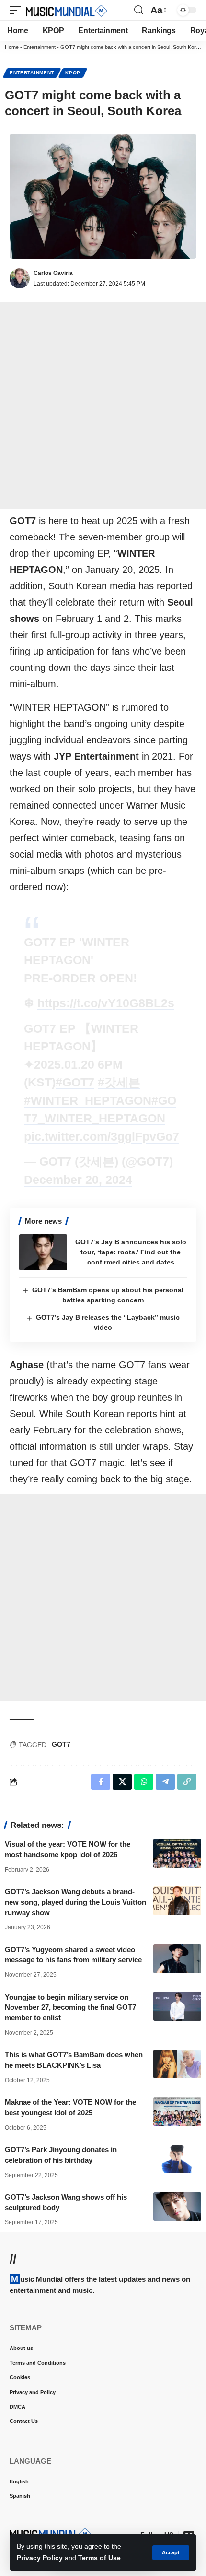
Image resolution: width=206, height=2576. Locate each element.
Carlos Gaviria (53, 273)
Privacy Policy (40, 2558)
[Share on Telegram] (165, 1782)
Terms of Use (99, 2558)
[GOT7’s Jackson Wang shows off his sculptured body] (177, 2206)
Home (12, 47)
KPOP (73, 73)
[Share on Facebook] (101, 1782)
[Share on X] (122, 1782)
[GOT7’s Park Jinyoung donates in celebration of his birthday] (177, 2159)
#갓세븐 (119, 1082)
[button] (171, 2553)
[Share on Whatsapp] (144, 1782)
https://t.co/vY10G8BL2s (106, 1003)
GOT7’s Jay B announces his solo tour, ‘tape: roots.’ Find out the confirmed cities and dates (131, 1252)
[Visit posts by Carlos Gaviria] (20, 278)
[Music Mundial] (67, 10)
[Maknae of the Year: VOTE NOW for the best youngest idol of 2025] (177, 2111)
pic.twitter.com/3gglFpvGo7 (102, 1136)
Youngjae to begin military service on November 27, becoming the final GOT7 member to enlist (70, 2008)
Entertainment (40, 47)
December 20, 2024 (78, 1180)
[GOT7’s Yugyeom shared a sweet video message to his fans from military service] (177, 1959)
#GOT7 (75, 1082)
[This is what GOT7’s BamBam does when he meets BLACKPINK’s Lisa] (177, 2064)
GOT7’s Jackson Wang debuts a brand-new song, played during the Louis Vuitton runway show (75, 1902)
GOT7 (61, 1744)
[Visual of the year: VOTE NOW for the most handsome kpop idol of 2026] (177, 1853)
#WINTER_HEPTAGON (88, 1100)
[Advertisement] (103, 405)
